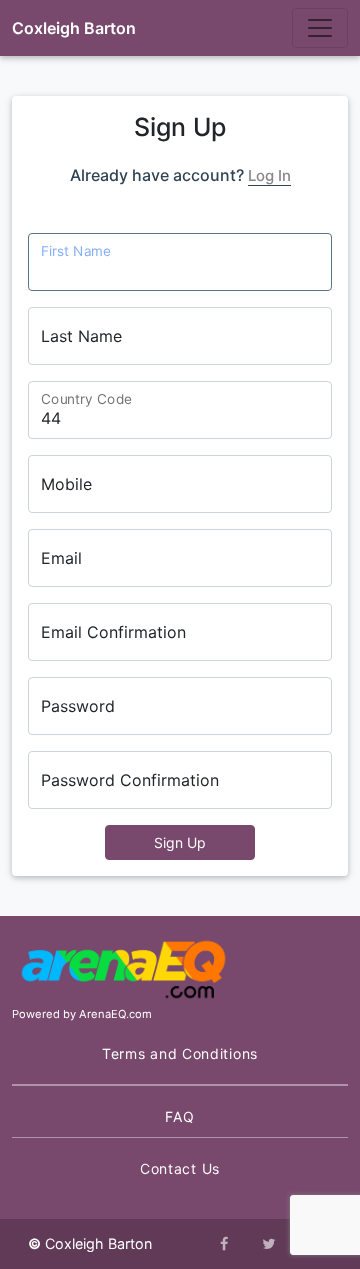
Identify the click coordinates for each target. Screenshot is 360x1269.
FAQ (179, 1116)
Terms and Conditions (180, 1053)
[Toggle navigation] (320, 28)
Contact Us (180, 1168)
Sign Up (180, 842)
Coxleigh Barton (74, 28)
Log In (269, 175)
